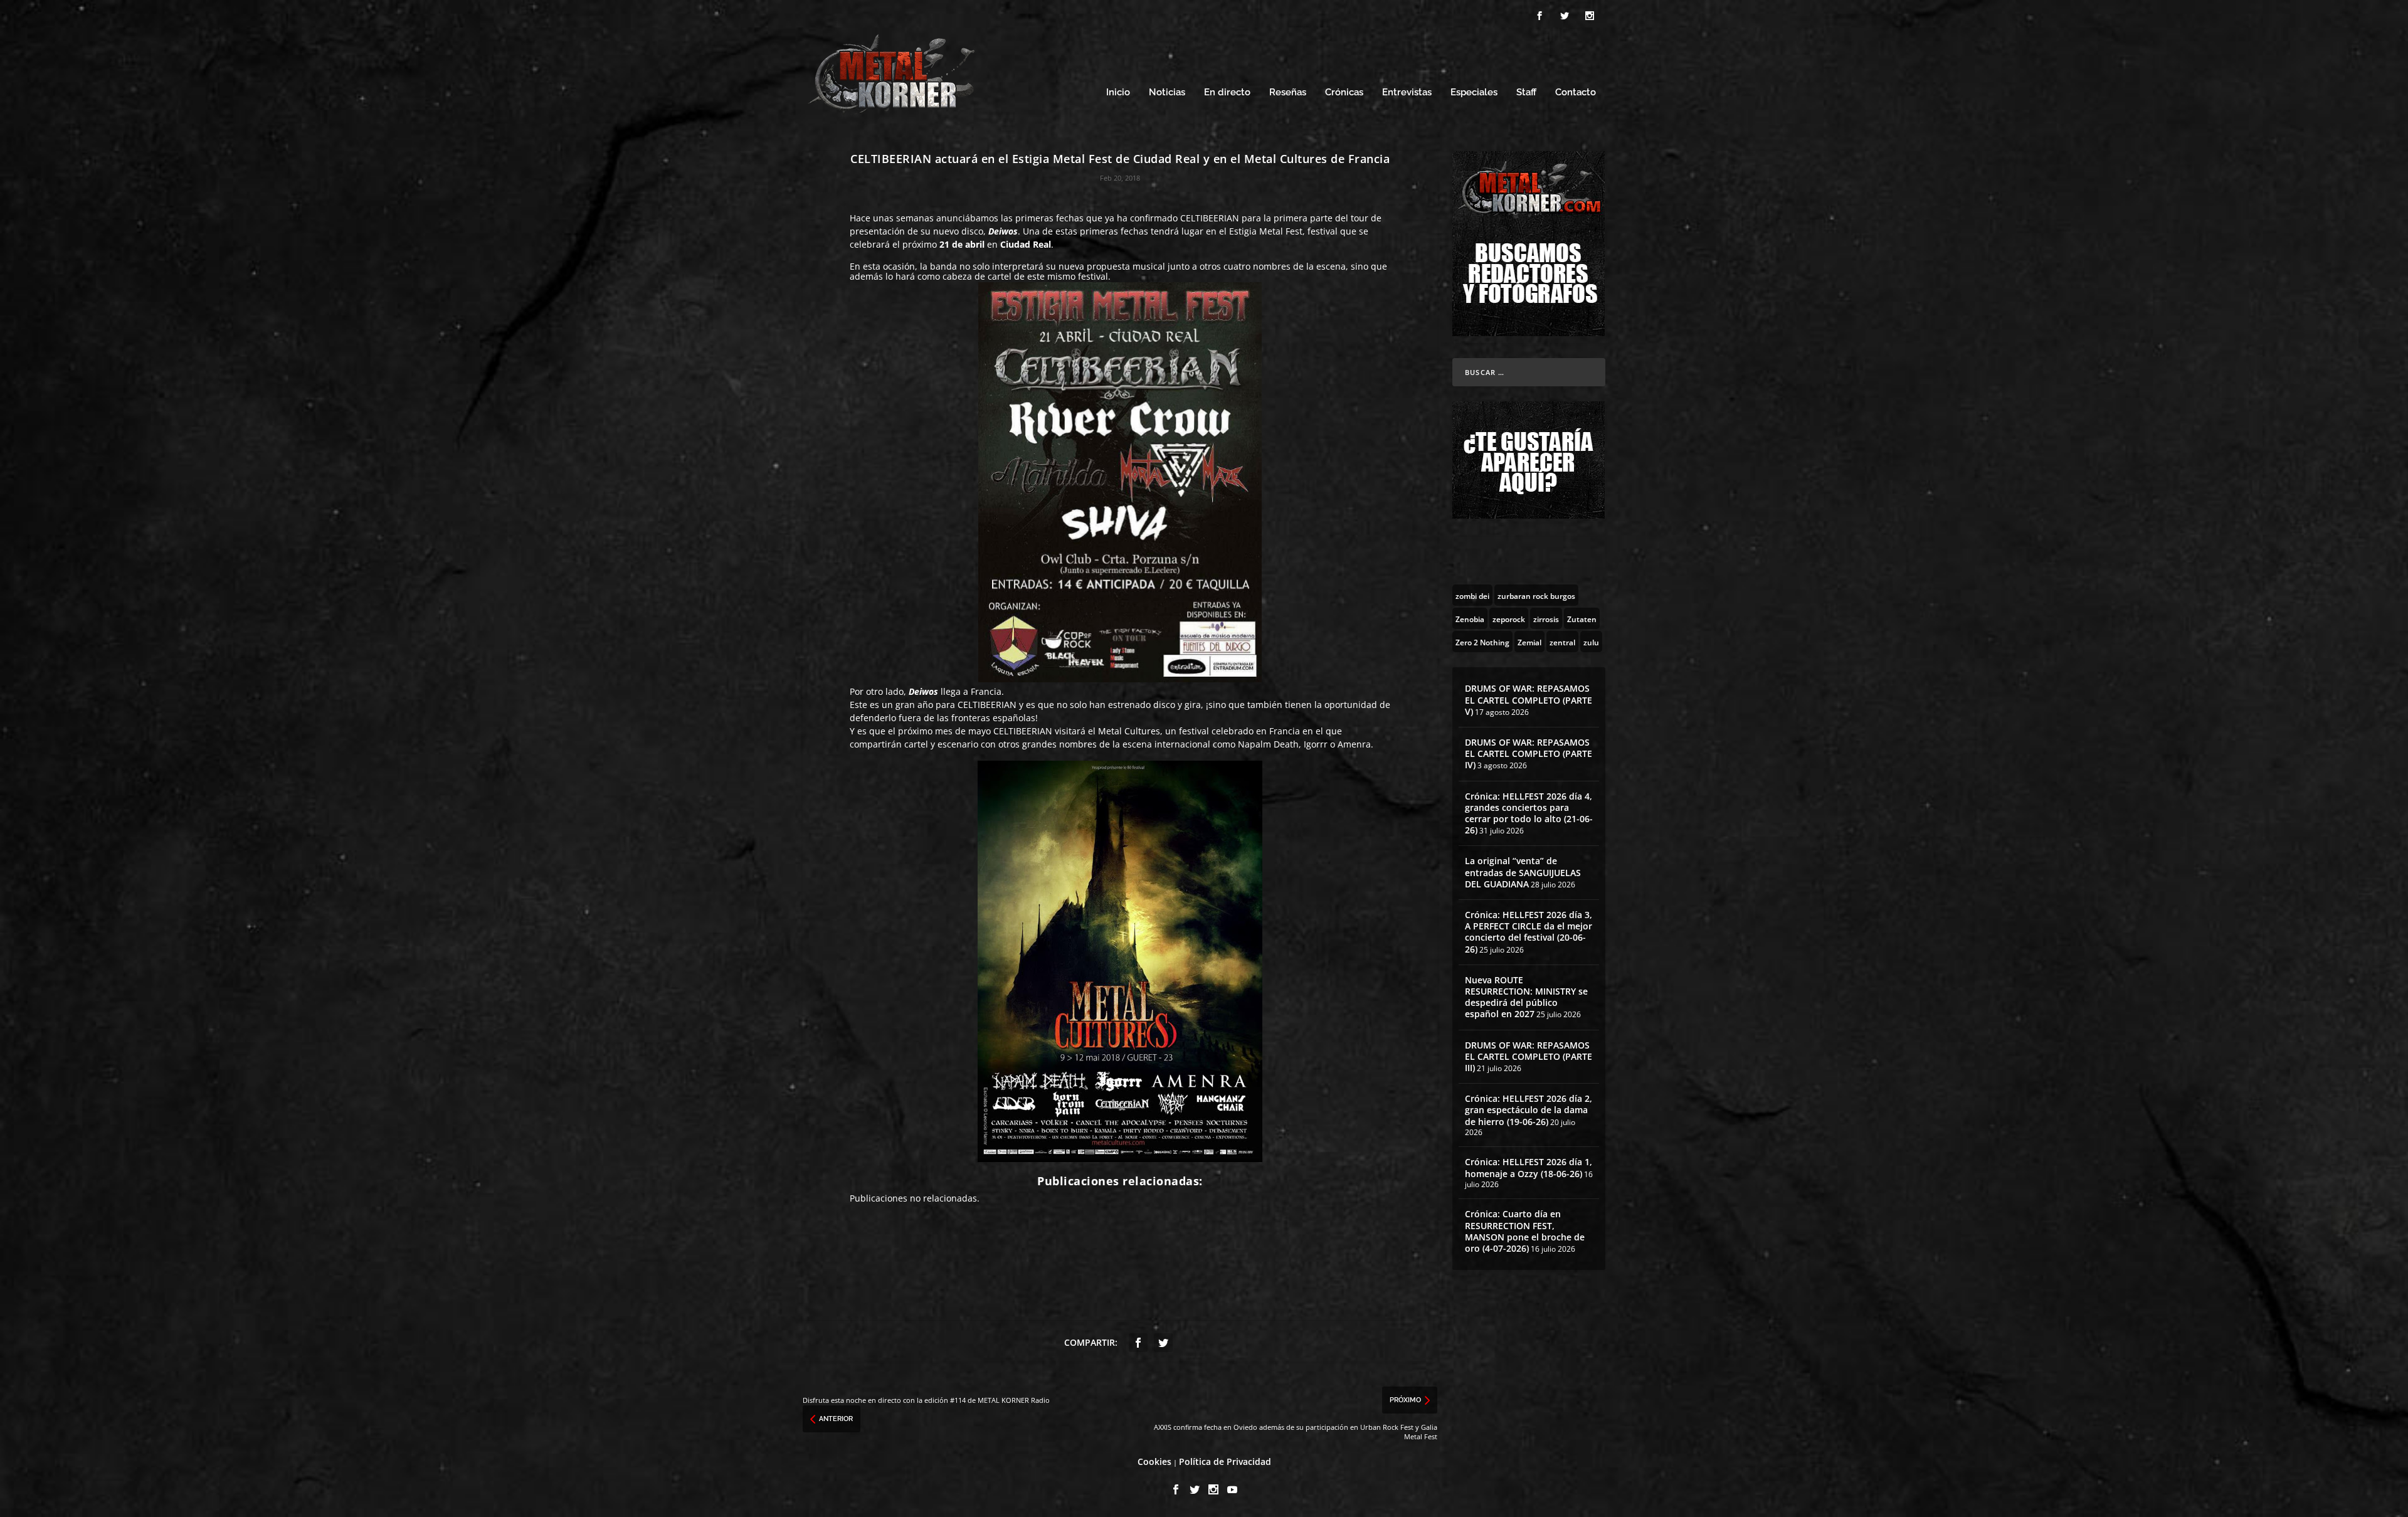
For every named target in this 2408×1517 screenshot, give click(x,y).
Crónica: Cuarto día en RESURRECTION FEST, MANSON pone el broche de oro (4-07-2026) (1525, 1231)
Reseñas (1288, 92)
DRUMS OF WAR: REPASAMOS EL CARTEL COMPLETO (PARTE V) (1529, 700)
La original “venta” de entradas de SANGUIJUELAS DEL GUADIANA (1523, 872)
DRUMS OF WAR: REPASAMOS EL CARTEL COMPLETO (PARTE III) (1529, 1056)
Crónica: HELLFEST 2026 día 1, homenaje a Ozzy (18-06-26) (1529, 1167)
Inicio (1118, 92)
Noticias (1167, 92)
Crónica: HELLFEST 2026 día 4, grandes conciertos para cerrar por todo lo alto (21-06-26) (1529, 813)
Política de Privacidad (1225, 1461)
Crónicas (1344, 92)
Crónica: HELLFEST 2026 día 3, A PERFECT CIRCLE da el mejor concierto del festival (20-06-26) (1529, 932)
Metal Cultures (1129, 731)
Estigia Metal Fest (1266, 231)
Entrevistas (1407, 92)
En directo (1227, 92)
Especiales (1474, 92)
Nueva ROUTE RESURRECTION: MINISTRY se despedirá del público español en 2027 (1526, 997)
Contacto (1576, 92)
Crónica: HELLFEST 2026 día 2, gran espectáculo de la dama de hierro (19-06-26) (1529, 1110)
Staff (1526, 92)
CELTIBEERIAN (1210, 218)
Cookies (1154, 1461)
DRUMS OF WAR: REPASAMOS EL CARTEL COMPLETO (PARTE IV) (1529, 753)
